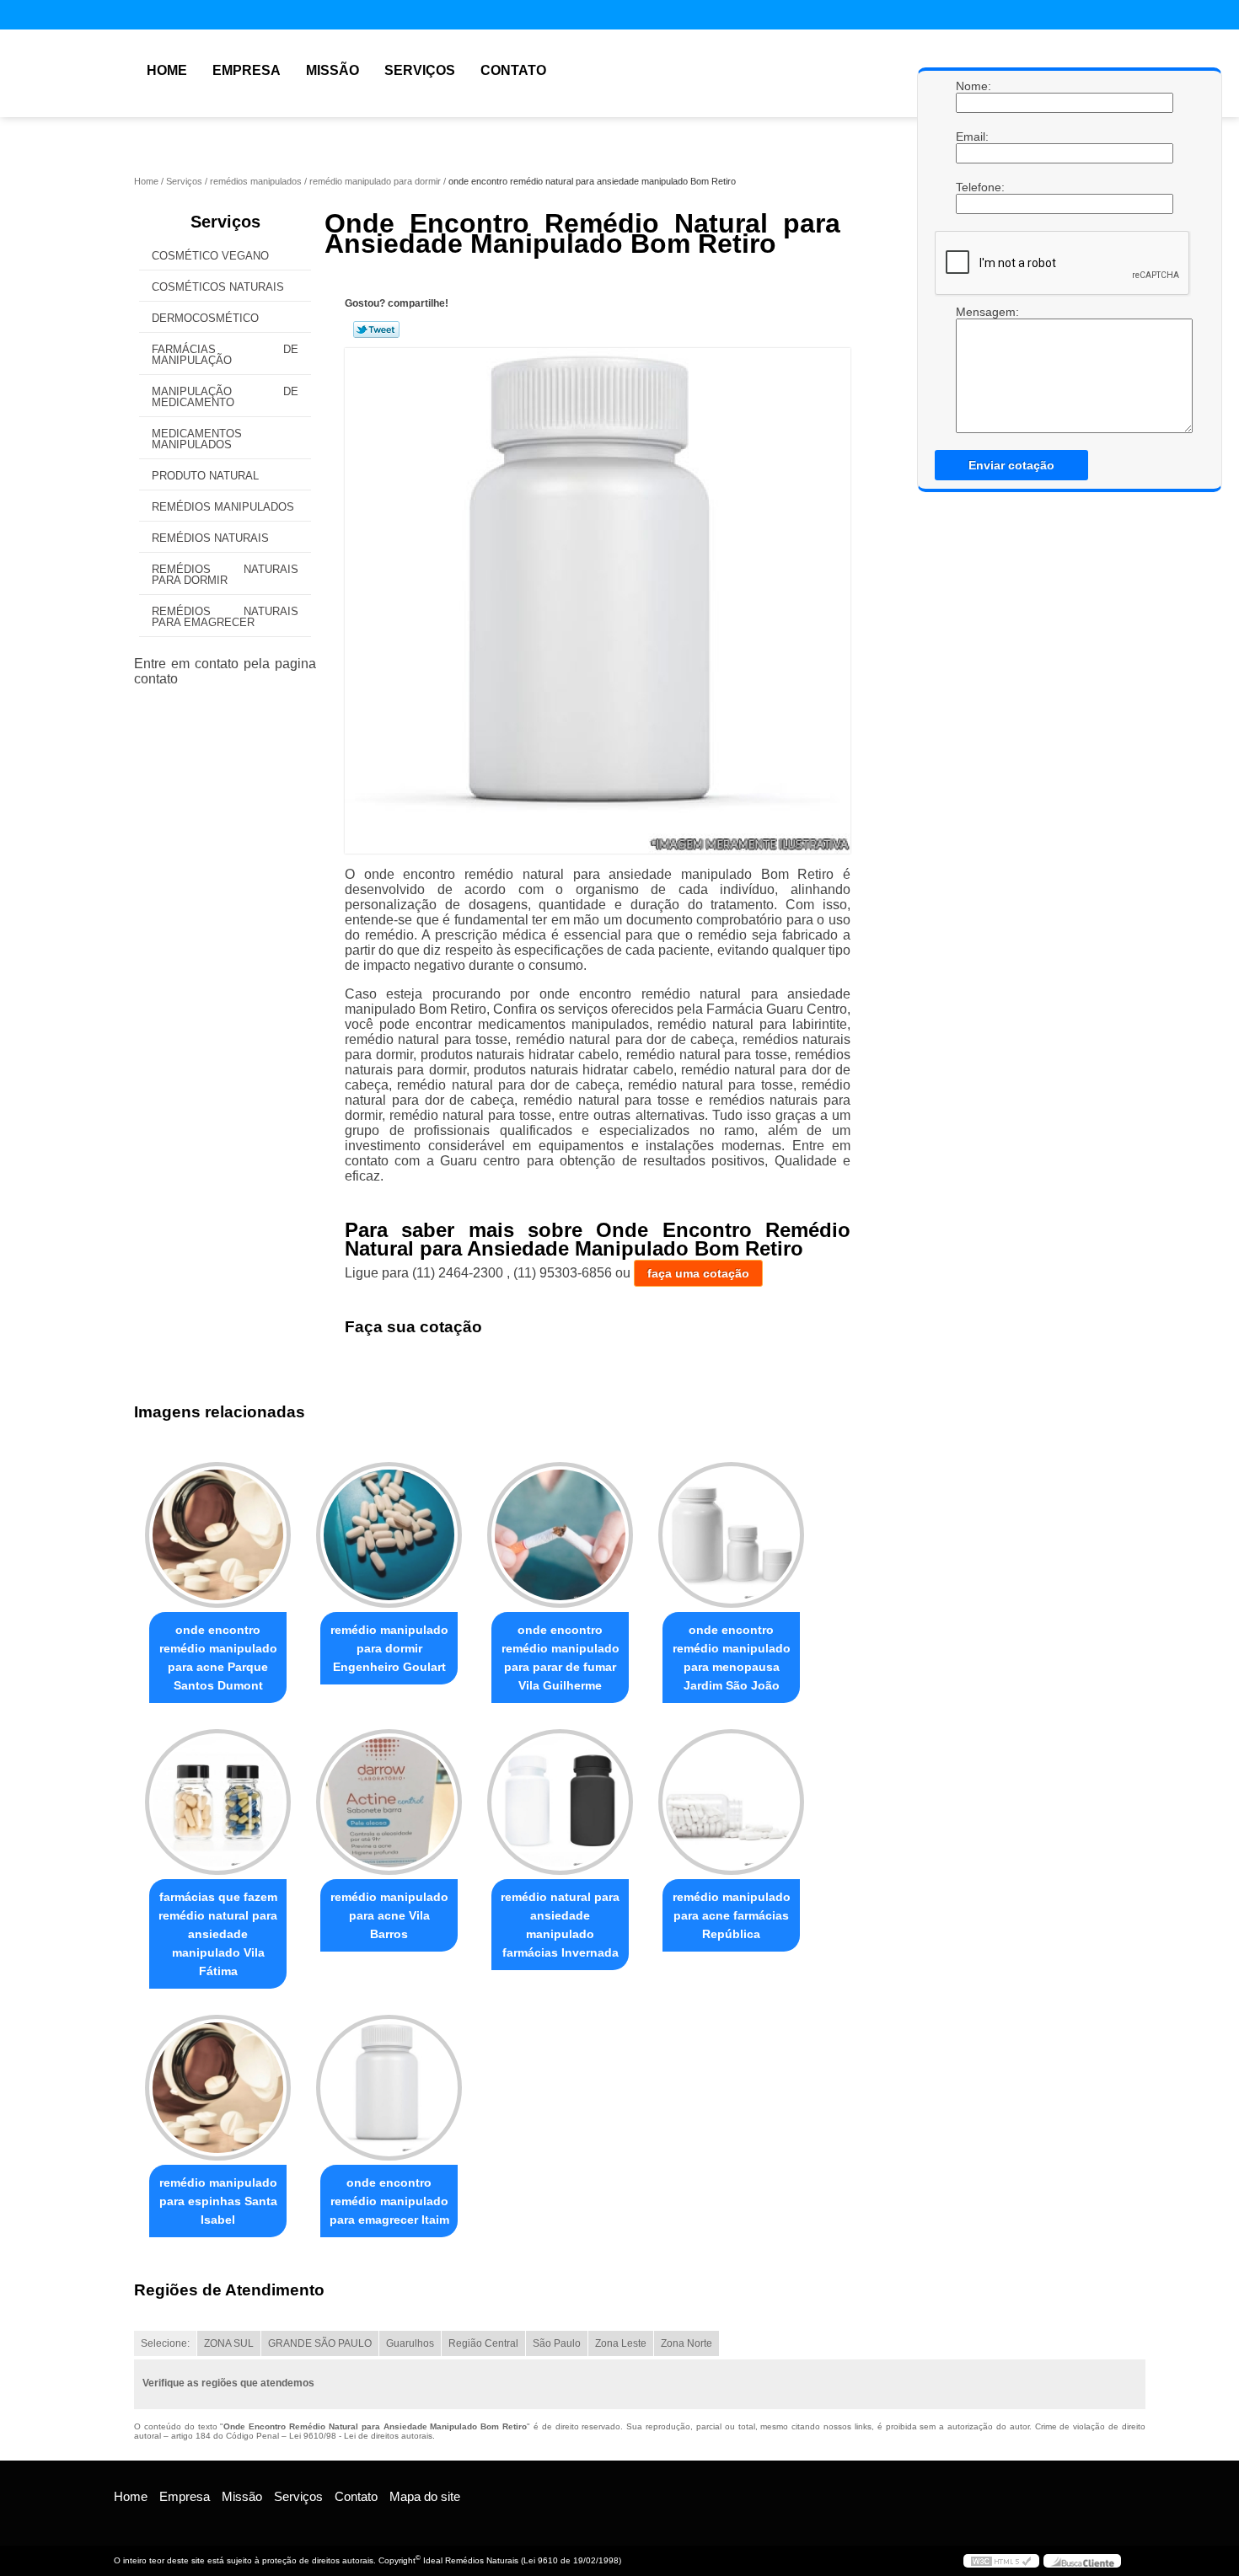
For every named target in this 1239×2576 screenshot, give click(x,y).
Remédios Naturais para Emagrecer (225, 617)
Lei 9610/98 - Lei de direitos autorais (361, 2436)
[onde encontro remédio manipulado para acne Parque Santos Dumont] (218, 1535)
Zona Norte (687, 2343)
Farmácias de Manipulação (225, 355)
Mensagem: (973, 312)
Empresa (247, 70)
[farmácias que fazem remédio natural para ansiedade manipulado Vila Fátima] (218, 1802)
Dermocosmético (205, 318)
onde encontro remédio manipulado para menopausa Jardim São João (732, 1658)
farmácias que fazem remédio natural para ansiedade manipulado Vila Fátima (218, 1934)
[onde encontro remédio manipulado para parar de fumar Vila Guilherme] (560, 1535)
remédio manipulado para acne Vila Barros (389, 1915)
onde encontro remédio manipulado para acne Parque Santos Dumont (218, 1658)
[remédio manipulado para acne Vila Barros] (389, 1802)
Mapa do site (425, 2496)
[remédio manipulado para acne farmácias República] (731, 1802)
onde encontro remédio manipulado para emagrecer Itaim (389, 2201)
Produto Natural (205, 476)
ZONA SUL (229, 2343)
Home (167, 70)
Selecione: (165, 2343)
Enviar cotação (1011, 465)
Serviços (420, 70)
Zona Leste (621, 2343)
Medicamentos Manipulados (197, 439)
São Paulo (557, 2343)
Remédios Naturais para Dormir (225, 575)
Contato (513, 70)
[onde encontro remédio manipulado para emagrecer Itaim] (389, 2088)
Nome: (973, 86)
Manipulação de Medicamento (225, 397)
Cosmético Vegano (210, 256)
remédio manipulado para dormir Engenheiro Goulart (389, 1648)
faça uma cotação (698, 1273)
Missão (333, 70)
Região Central (483, 2343)
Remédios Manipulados (223, 507)
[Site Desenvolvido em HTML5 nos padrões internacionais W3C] (1001, 2561)
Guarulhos (410, 2343)
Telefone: (973, 187)
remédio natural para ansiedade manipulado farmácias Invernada (560, 1925)
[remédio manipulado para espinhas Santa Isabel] (218, 2088)
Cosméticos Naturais (218, 287)
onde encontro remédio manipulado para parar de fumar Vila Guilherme (560, 1658)
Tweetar (376, 329)
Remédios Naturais (210, 538)
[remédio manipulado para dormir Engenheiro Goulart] (389, 1535)
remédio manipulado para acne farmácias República (732, 1915)
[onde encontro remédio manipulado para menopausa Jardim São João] (731, 1535)
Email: (973, 137)
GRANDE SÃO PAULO (320, 2343)
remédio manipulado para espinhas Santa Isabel (218, 2201)
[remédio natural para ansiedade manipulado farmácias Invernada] (560, 1802)
